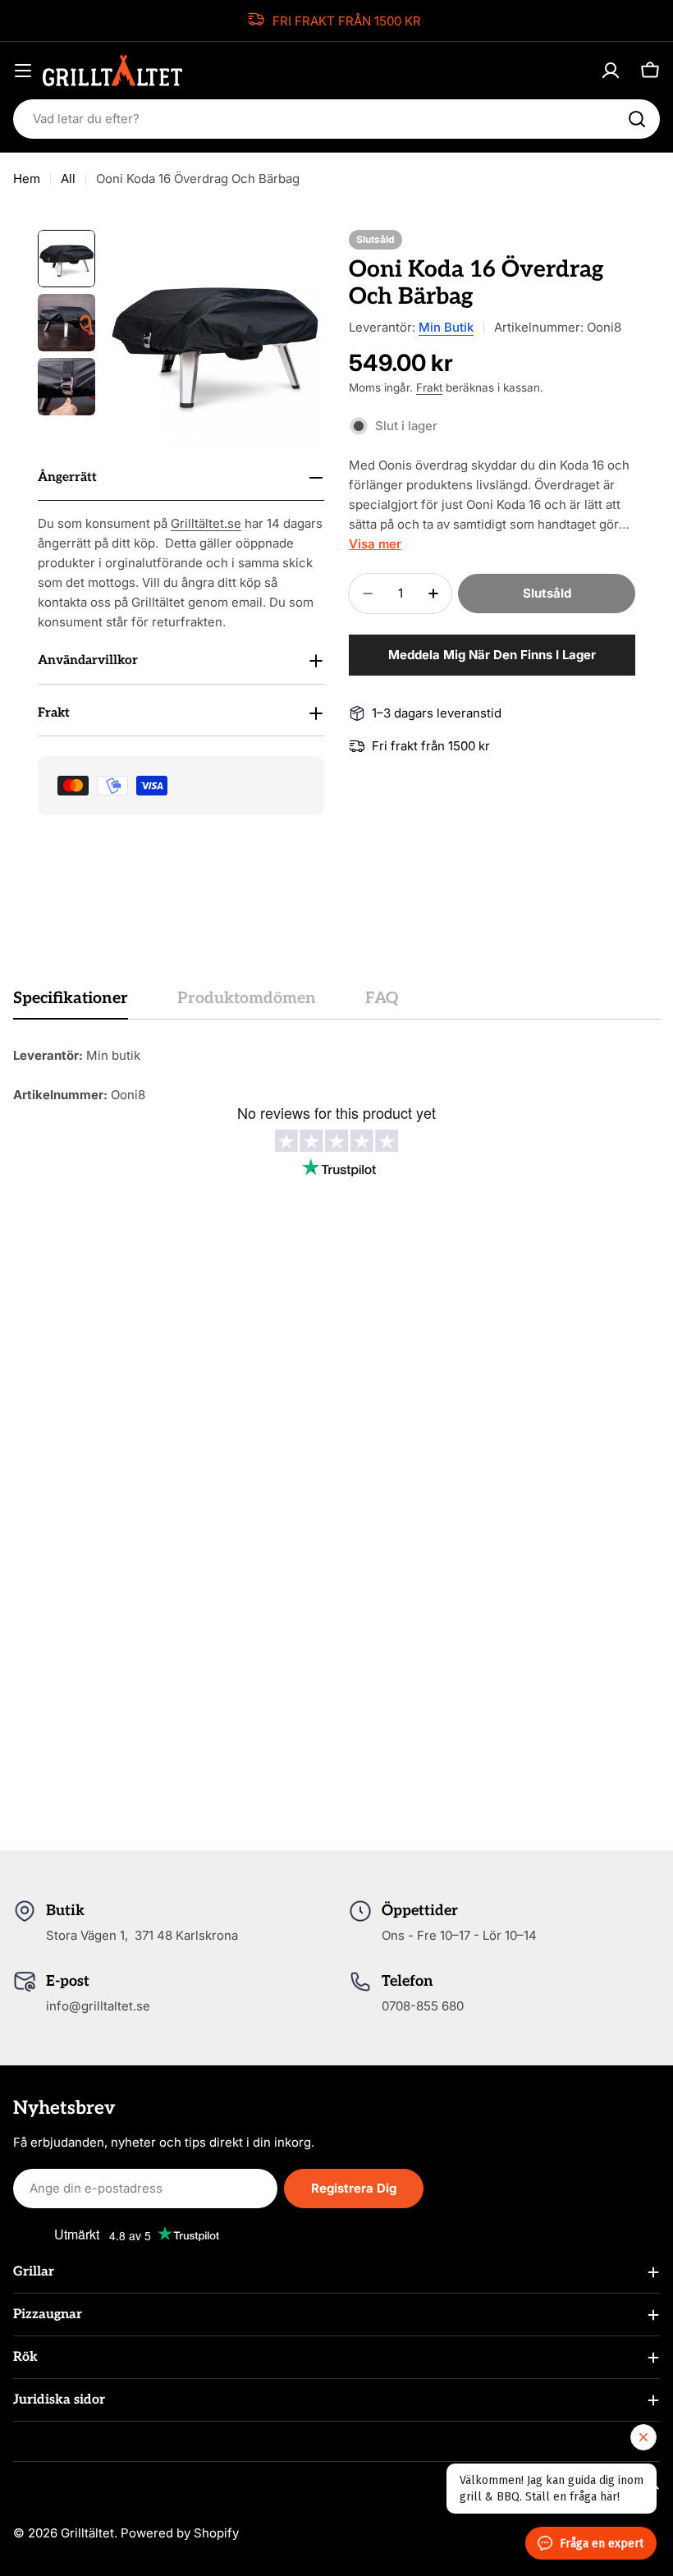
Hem (27, 179)
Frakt (429, 387)
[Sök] (637, 119)
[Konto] (611, 71)
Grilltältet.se (206, 523)
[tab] (71, 1004)
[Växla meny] (23, 71)
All (68, 179)
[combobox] (336, 119)
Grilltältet (87, 2533)
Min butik (446, 327)
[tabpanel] (336, 1075)
